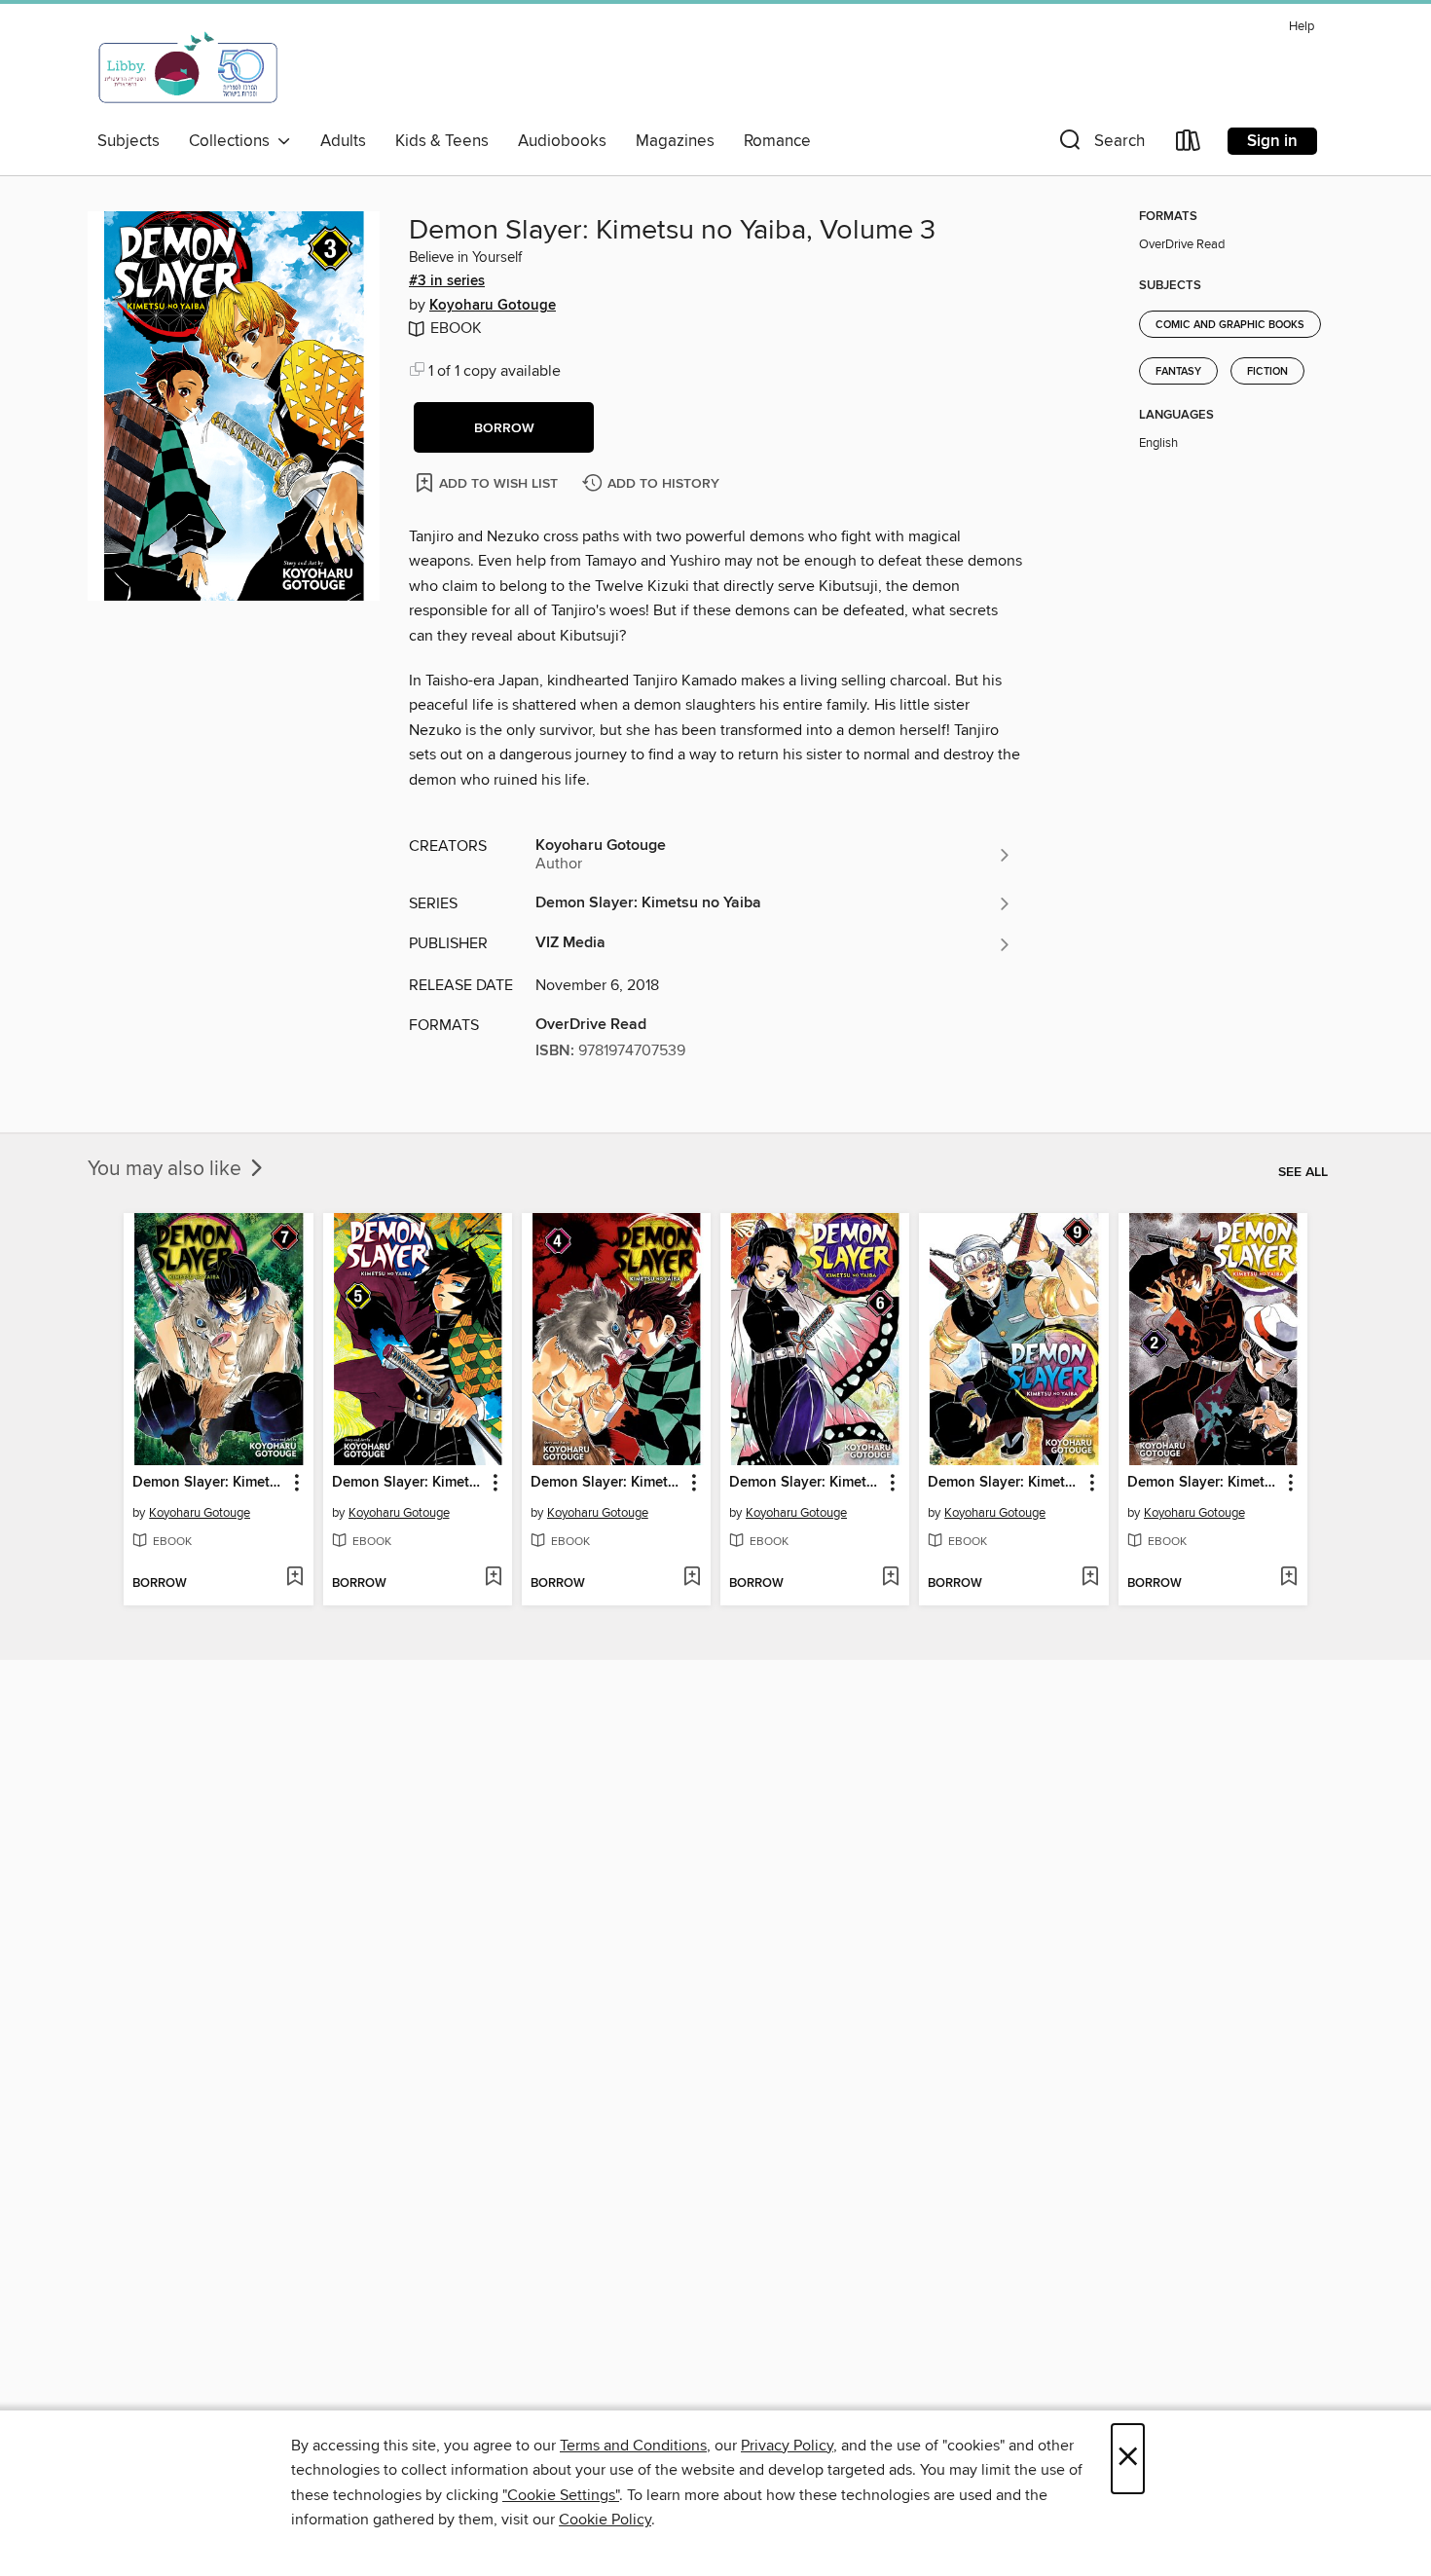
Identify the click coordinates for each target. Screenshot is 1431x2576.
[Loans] (1189, 145)
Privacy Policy (787, 2446)
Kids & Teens (442, 141)
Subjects (128, 141)
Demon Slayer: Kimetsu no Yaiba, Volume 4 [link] (607, 1483)
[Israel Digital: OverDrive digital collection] (189, 67)
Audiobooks (562, 141)
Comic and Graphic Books (1230, 325)
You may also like (167, 1169)
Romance (777, 141)
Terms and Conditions (633, 2446)
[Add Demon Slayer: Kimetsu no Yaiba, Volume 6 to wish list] (890, 1578)
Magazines (675, 141)
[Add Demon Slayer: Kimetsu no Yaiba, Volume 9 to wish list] (1090, 1578)
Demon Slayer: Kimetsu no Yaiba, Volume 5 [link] (408, 1483)
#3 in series (447, 281)
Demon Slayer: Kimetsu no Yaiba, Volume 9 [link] (1004, 1483)
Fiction (1267, 372)
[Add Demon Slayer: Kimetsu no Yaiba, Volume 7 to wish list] (294, 1578)
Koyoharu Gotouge (493, 306)
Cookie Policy (605, 2520)
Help (1302, 27)
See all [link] (1303, 1172)
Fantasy (1178, 372)
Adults (343, 141)
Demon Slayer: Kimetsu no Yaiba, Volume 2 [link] (1204, 1483)
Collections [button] (233, 141)
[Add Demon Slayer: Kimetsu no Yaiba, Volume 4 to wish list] (692, 1578)
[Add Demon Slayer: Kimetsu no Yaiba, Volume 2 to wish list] (1288, 1578)
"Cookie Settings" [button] (561, 2495)
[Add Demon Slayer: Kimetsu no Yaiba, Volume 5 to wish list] (493, 1578)
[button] (1100, 145)
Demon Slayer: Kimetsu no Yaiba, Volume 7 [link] (209, 1483)
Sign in (1272, 141)
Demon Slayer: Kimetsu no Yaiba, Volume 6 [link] (806, 1483)
